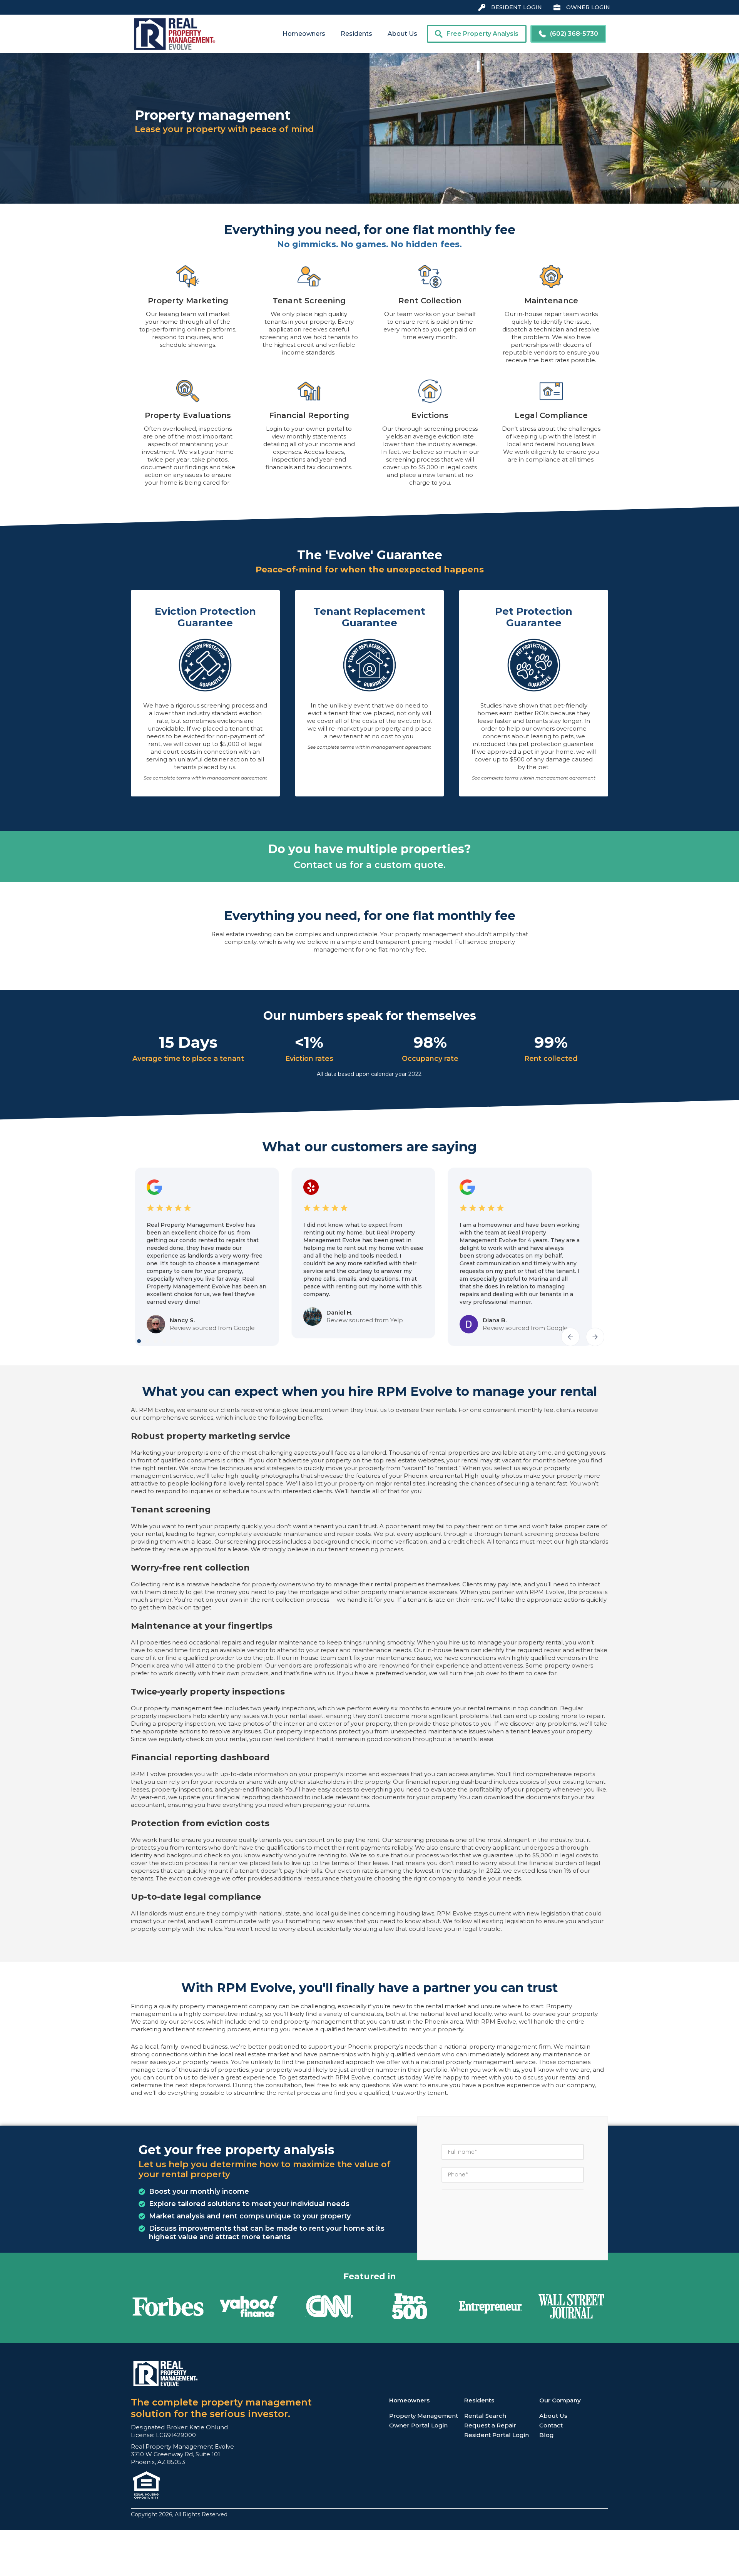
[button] (304, 34)
